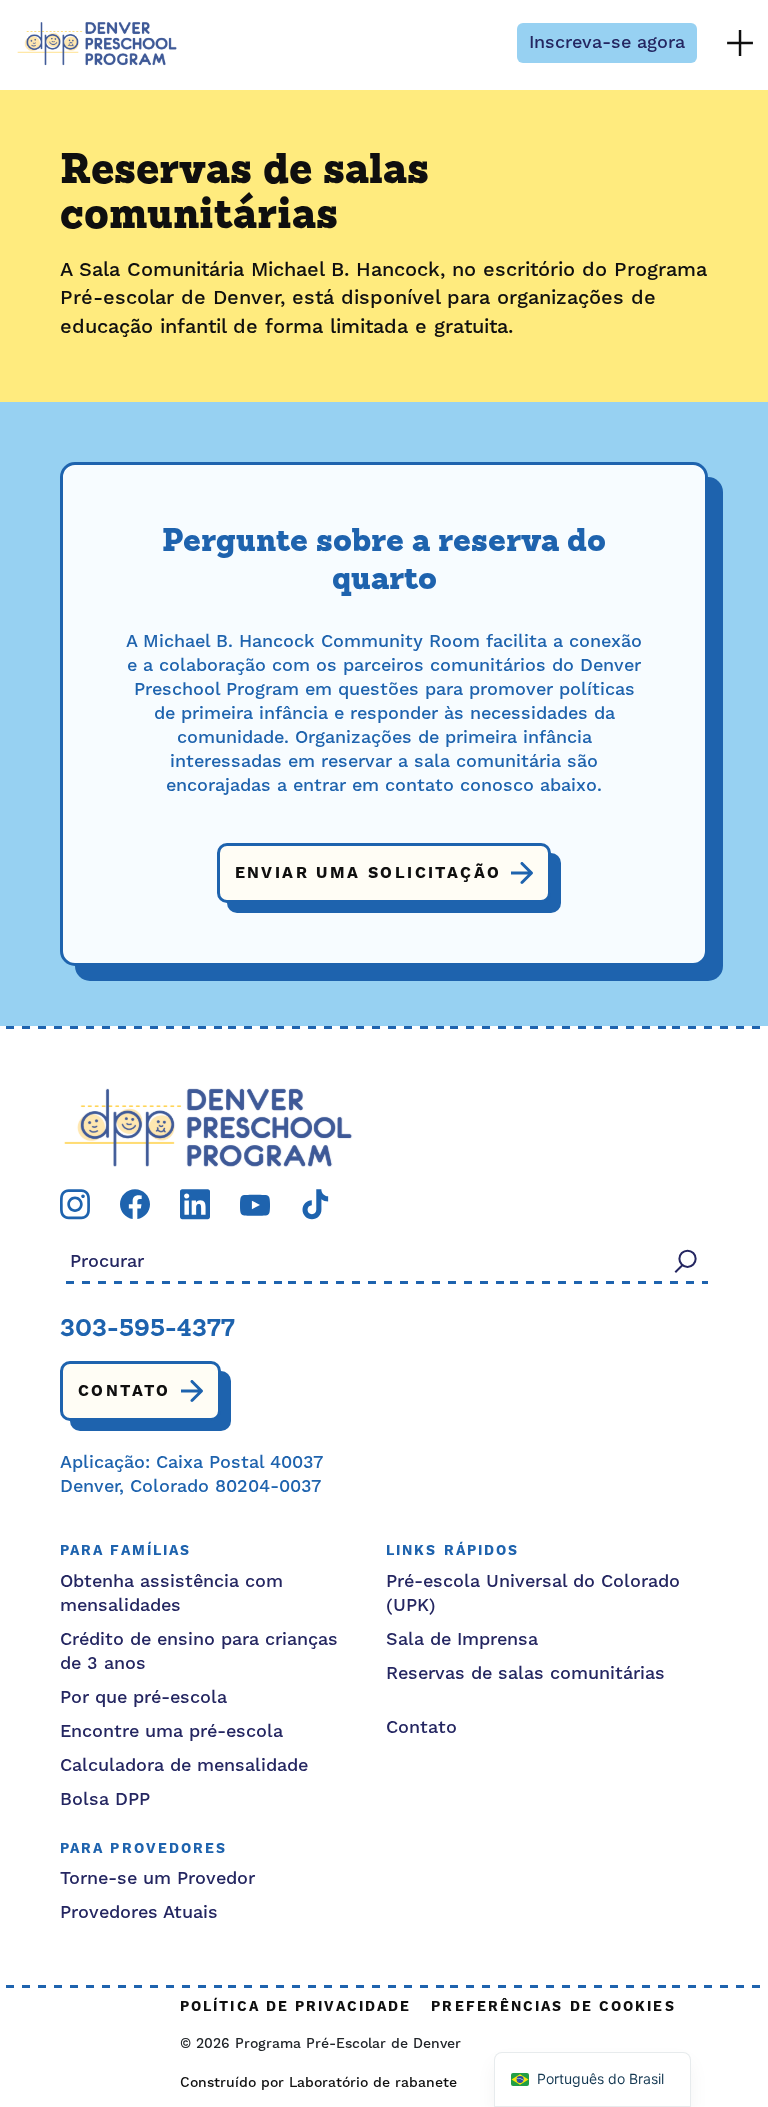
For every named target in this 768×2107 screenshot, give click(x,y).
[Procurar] (686, 1260)
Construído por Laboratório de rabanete (318, 2083)
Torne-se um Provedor (157, 1878)
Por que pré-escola (143, 1697)
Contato (124, 1391)
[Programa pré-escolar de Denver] (97, 43)
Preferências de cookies (553, 2007)
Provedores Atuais (139, 1912)
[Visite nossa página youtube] (255, 1204)
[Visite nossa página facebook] (135, 1203)
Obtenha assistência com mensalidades (171, 1593)
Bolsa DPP (105, 1799)
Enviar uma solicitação (368, 873)
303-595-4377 (147, 1330)
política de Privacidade (295, 2007)
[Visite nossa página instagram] (75, 1203)
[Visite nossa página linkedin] (195, 1203)
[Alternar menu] (740, 43)
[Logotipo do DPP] (208, 1126)
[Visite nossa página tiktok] (315, 1203)
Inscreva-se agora (607, 42)
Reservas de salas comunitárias (525, 1673)
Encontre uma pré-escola (171, 1731)
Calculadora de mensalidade (184, 1765)
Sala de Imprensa (462, 1639)
